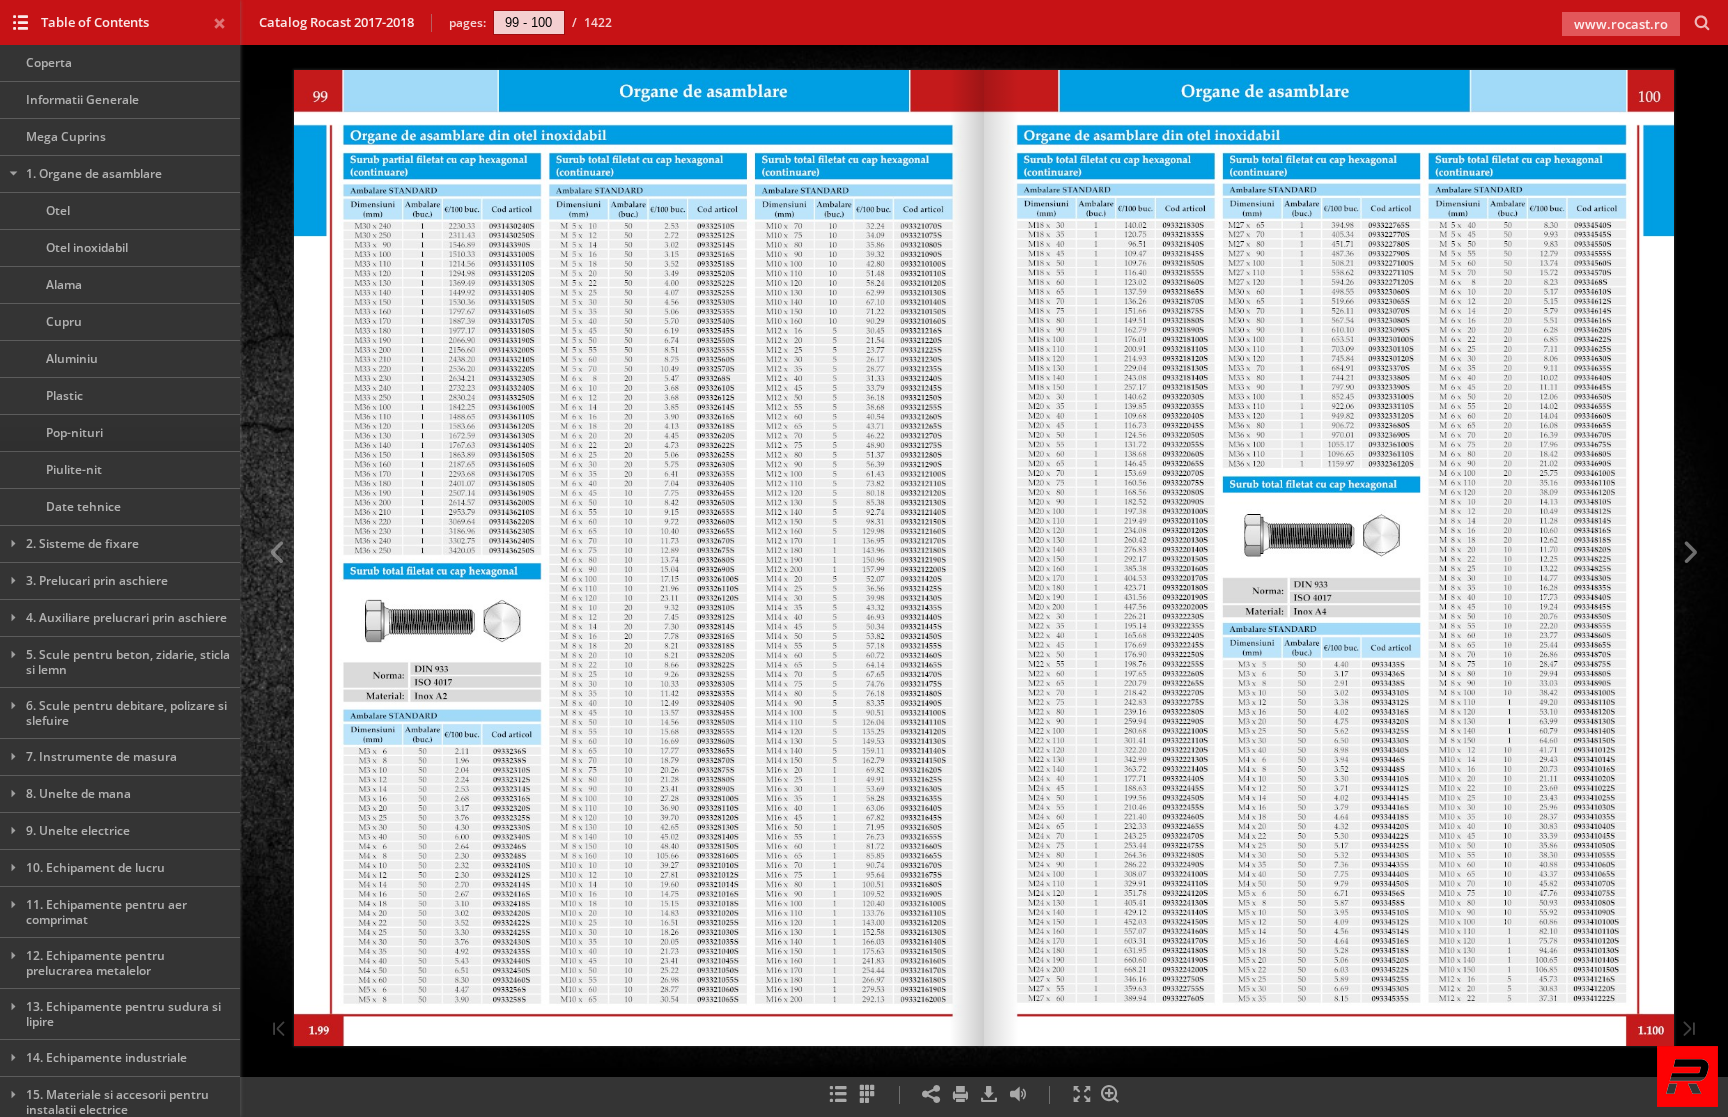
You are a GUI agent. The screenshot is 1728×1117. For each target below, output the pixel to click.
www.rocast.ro (1621, 24)
